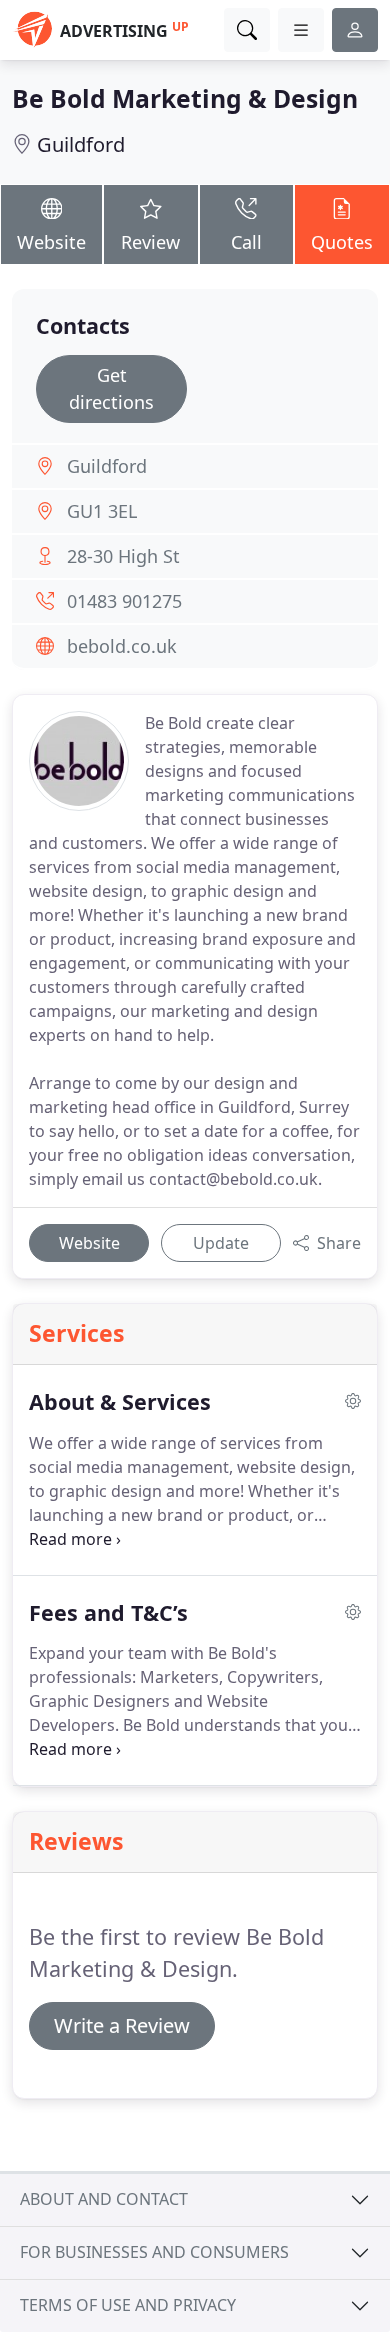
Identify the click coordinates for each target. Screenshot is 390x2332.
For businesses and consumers (154, 2252)
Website (51, 242)
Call (246, 242)
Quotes (342, 242)
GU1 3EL (102, 511)
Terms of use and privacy (128, 2305)
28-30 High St (123, 556)
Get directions (111, 388)
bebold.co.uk (122, 646)
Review (150, 242)
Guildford (81, 144)
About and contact (104, 2199)
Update (221, 1243)
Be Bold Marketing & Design (185, 98)
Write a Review (122, 2025)
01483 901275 (124, 601)
